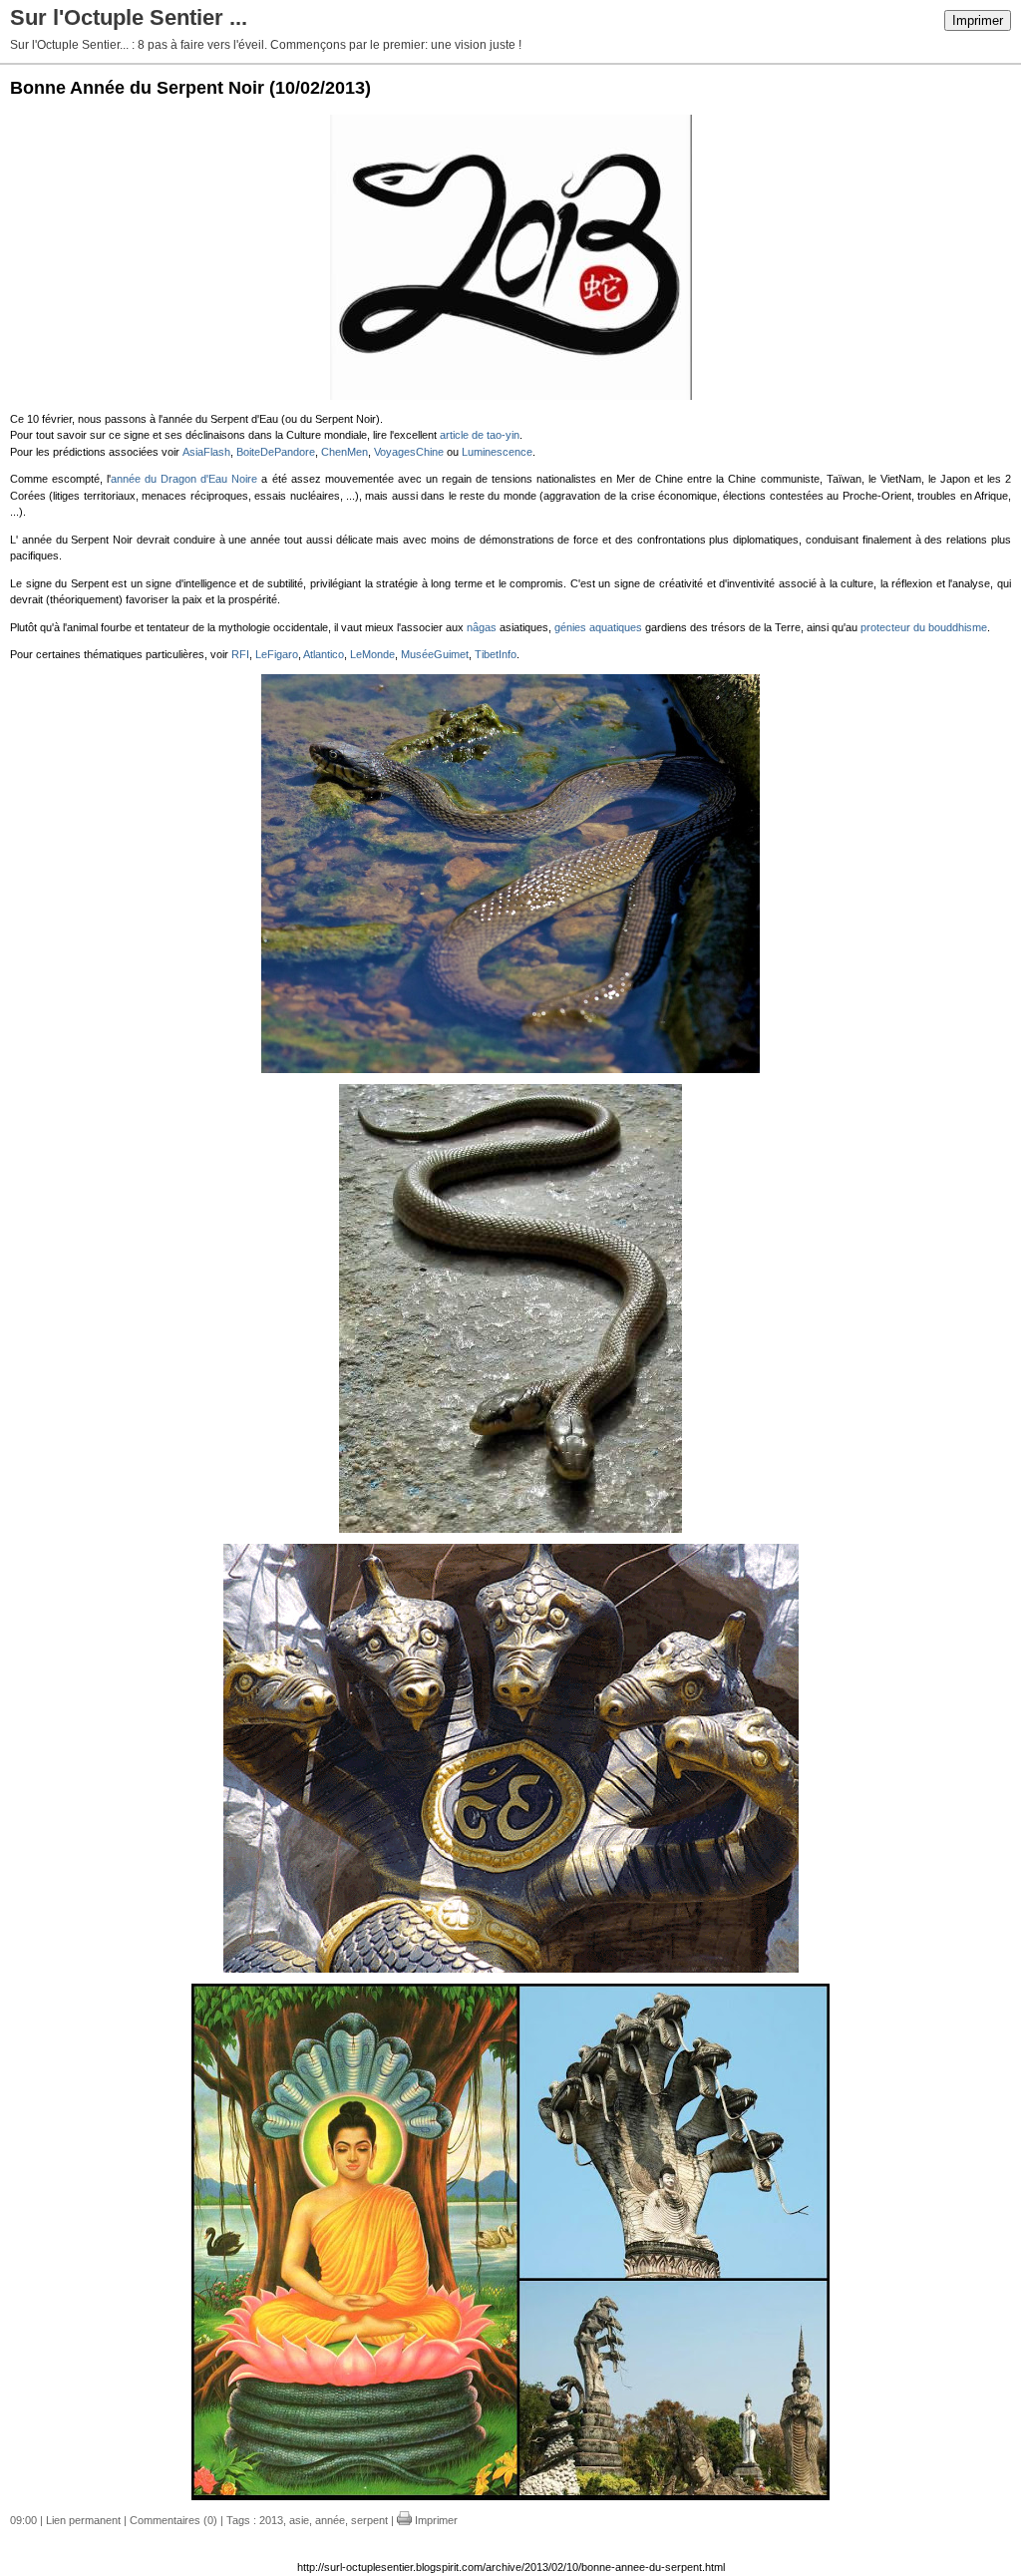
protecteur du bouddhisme (924, 627)
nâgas (482, 627)
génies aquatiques (598, 627)
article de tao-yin (480, 435)
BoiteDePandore (276, 452)
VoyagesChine (409, 452)
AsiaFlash (206, 452)
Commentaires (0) (173, 2520)
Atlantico (324, 654)
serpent (369, 2520)
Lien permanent (83, 2520)
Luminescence (497, 452)
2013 (271, 2520)
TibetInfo (496, 654)
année (330, 2520)
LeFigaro (277, 654)
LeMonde (372, 654)
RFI (240, 654)
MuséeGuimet (435, 654)
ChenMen (344, 452)
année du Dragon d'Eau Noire (184, 479)
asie (299, 2520)
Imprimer (978, 20)
